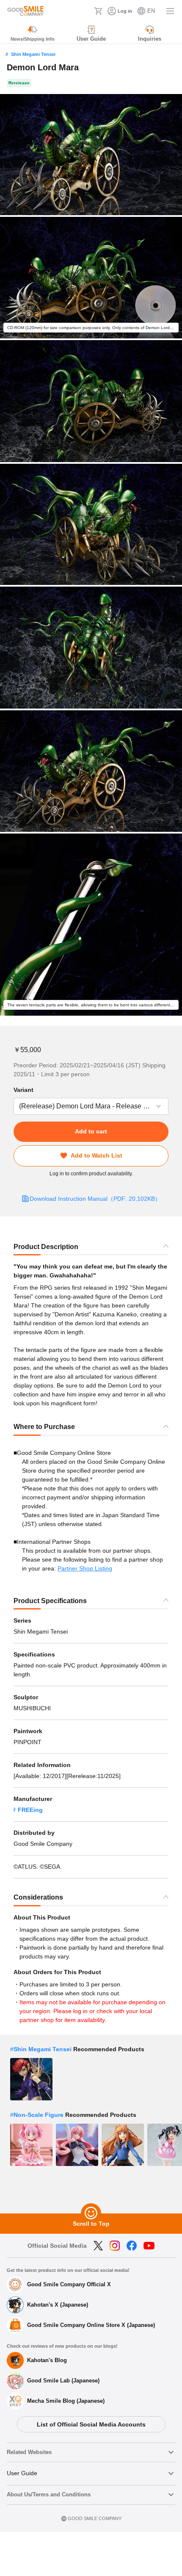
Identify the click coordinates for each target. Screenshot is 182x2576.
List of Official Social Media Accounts (91, 2424)
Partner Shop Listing (85, 1568)
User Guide (22, 2473)
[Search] (85, 11)
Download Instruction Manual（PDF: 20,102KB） (95, 1199)
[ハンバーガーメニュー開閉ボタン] (170, 11)
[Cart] (98, 11)
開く (16, 1106)
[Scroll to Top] (91, 2213)
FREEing (30, 1810)
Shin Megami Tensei (33, 54)
